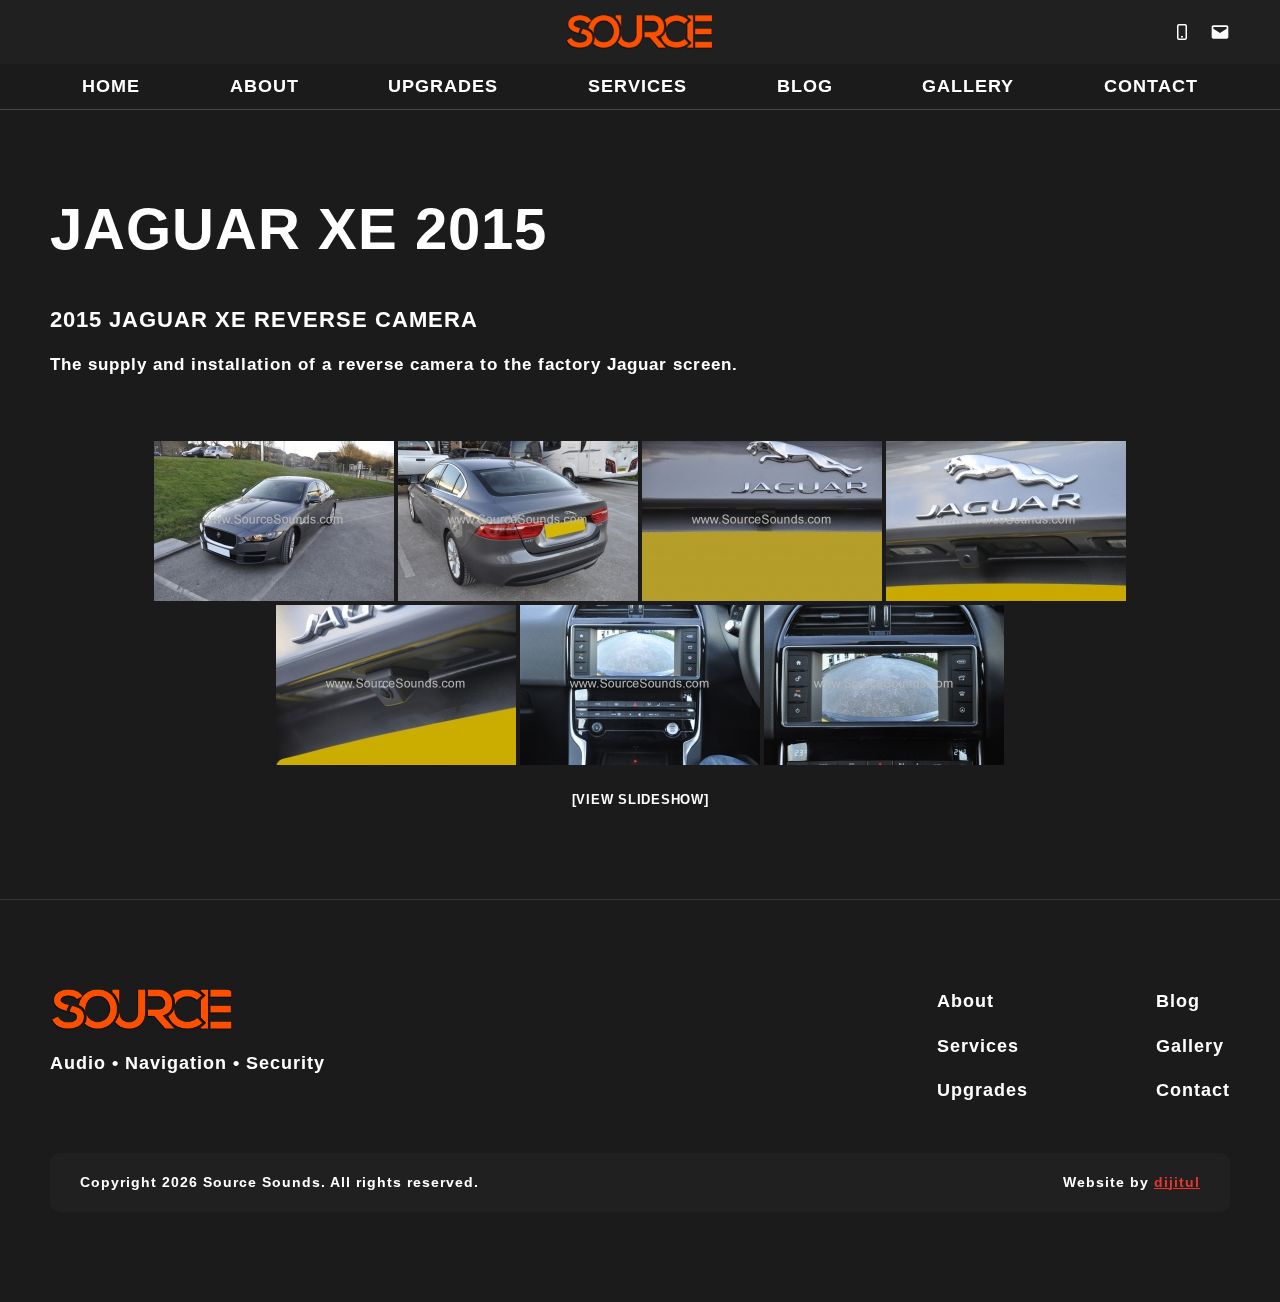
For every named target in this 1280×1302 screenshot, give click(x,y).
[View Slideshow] (640, 799)
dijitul (1177, 1182)
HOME (111, 86)
